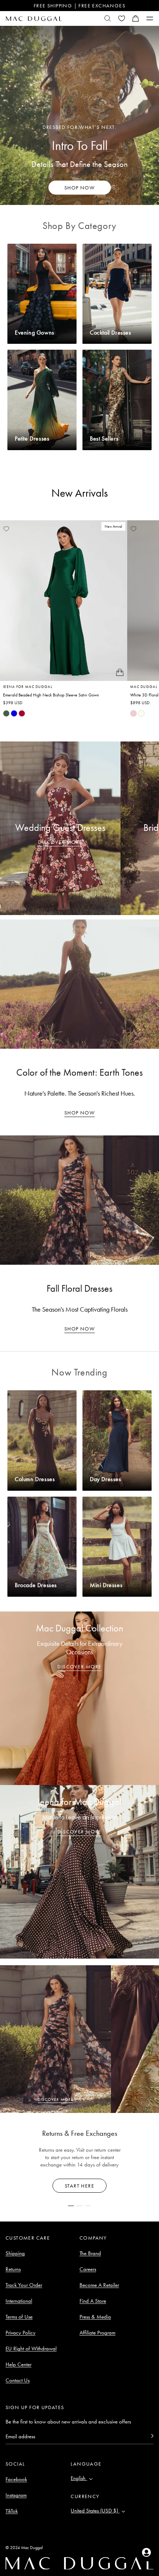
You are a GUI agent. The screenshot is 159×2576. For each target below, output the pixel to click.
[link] (6, 713)
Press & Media (95, 2317)
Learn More (80, 2186)
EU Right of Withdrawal (31, 2349)
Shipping (15, 2253)
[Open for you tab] (146, 2552)
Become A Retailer (99, 2285)
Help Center (18, 2364)
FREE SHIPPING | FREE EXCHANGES (79, 6)
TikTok (12, 2511)
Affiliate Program (97, 2333)
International (19, 2301)
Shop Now (79, 1113)
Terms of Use (19, 2317)
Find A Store (93, 2301)
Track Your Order (24, 2285)
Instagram (16, 2495)
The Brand (90, 2253)
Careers (88, 2269)
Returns (13, 2269)
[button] (136, 18)
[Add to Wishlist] (6, 529)
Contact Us (18, 2380)
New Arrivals (80, 493)
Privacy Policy (21, 2333)
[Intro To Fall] (79, 115)
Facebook (16, 2479)
